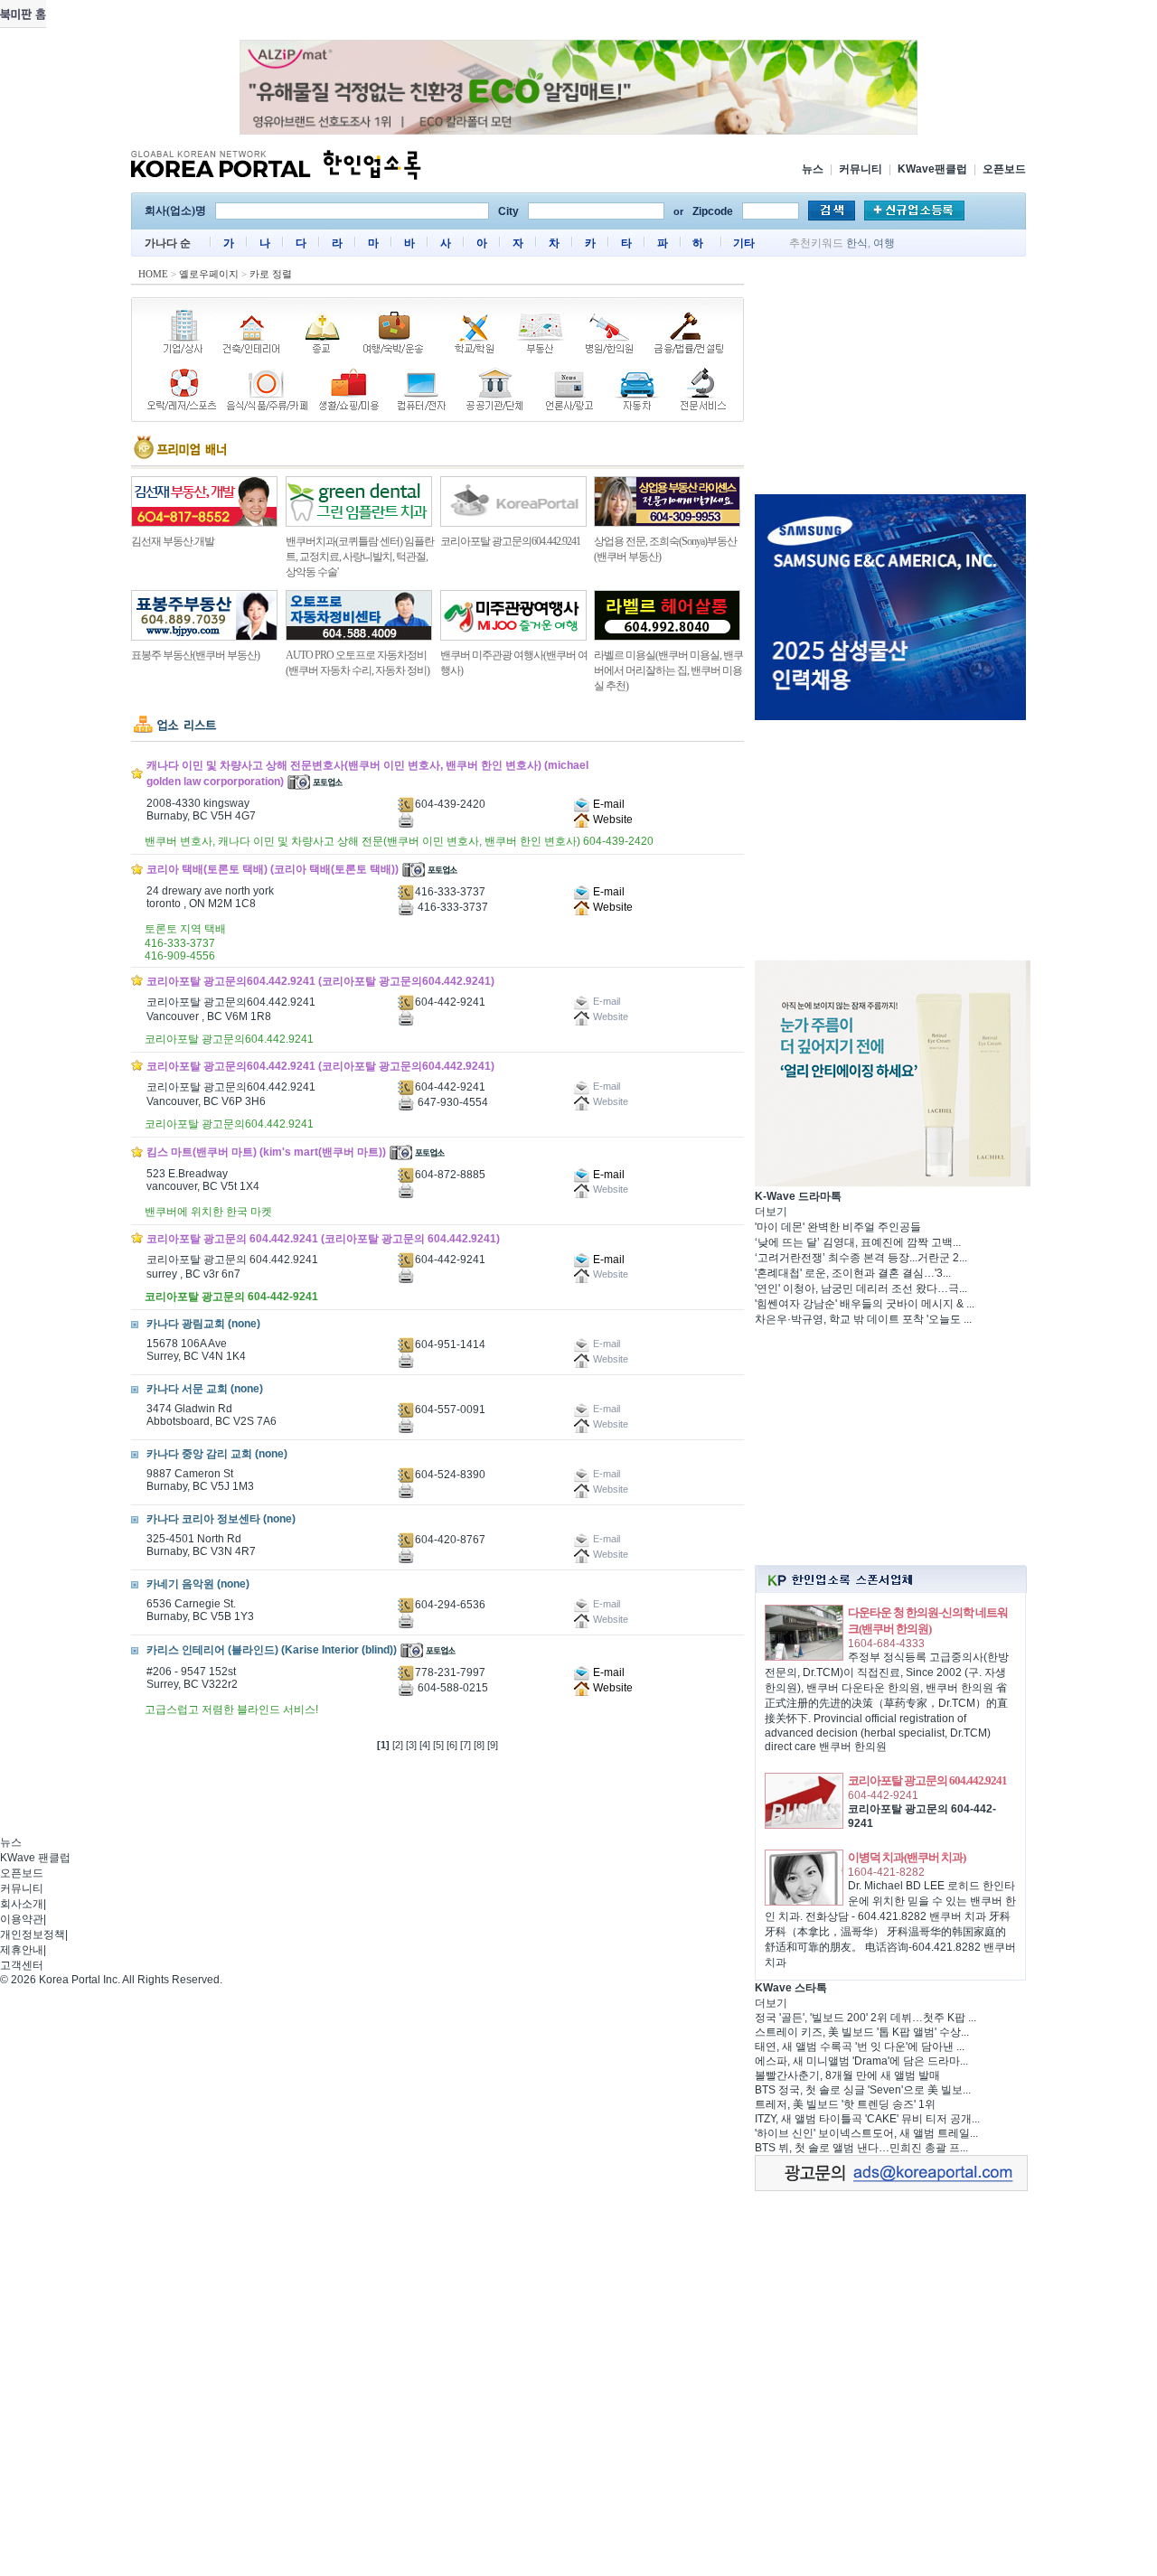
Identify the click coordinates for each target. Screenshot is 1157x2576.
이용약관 (22, 1919)
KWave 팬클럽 (35, 1858)
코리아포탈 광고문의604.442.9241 (510, 541)
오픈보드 (1004, 169)
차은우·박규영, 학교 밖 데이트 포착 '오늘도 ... (863, 1319)
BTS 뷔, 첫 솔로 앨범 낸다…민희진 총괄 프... (861, 2148)
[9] (493, 1745)
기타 (744, 243)
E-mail (607, 804)
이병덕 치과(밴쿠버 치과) (907, 1857)
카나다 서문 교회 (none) (205, 1389)
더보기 (771, 1212)
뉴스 (813, 169)
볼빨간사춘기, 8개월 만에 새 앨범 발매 (847, 2075)
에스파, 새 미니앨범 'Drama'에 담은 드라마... (861, 2061)
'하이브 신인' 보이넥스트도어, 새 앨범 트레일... (866, 2133)
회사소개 (22, 1904)
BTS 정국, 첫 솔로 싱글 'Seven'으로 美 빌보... (863, 2090)
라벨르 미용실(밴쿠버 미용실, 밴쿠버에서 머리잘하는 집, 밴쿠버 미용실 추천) (668, 670)
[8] (479, 1745)
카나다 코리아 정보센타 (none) (221, 1519)
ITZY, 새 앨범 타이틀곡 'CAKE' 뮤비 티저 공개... (867, 2119)
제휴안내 (22, 1950)
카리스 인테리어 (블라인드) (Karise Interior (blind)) (272, 1650)
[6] (452, 1745)
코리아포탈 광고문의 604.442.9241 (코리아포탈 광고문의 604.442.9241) (323, 1239)
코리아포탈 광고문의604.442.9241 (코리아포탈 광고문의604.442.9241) (320, 981)
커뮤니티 (861, 169)
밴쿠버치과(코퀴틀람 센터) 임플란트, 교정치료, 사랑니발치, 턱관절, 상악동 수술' (360, 557)
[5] (438, 1745)
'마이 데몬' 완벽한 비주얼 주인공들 (838, 1227)
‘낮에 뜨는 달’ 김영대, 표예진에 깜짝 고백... (858, 1242)
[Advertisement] (890, 379)
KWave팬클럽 (932, 169)
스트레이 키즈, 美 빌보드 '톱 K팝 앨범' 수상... (862, 2032)
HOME (153, 274)
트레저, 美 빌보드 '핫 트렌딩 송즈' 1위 (845, 2104)
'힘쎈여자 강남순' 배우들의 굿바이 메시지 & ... (865, 1304)
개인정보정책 (33, 1934)
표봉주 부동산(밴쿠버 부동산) (195, 655)
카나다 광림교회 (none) (203, 1324)
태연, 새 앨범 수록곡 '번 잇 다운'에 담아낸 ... (860, 2047)
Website (611, 820)
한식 (857, 243)
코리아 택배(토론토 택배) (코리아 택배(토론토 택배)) (273, 869)
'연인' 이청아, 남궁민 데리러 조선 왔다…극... (861, 1288)
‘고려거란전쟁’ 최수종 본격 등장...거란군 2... (861, 1258)
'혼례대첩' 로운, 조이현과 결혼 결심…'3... (853, 1273)
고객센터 (22, 1965)
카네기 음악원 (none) (198, 1584)
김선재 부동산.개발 (173, 541)
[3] (411, 1745)
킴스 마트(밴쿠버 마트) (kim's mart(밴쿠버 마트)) (266, 1152)
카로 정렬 (271, 274)
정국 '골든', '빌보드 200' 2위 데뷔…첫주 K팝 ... (865, 2018)
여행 (884, 243)
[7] (466, 1745)
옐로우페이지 (209, 274)
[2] (398, 1745)
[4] (425, 1745)
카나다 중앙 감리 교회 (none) (217, 1454)
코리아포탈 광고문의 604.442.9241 (927, 1780)
